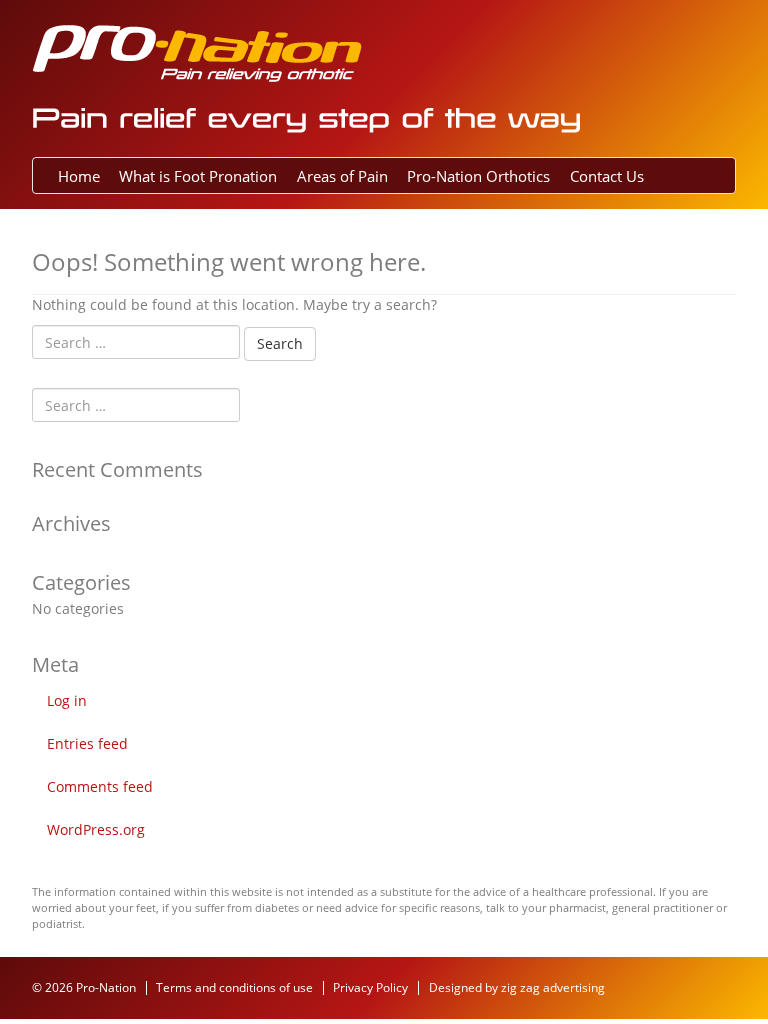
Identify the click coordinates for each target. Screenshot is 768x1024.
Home (79, 176)
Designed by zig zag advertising (517, 987)
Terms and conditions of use (234, 987)
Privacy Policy (370, 987)
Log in (67, 700)
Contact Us (607, 176)
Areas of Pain (342, 176)
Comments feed (100, 786)
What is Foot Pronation (198, 176)
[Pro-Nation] (197, 51)
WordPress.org (96, 829)
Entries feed (87, 743)
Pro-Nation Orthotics (478, 176)
